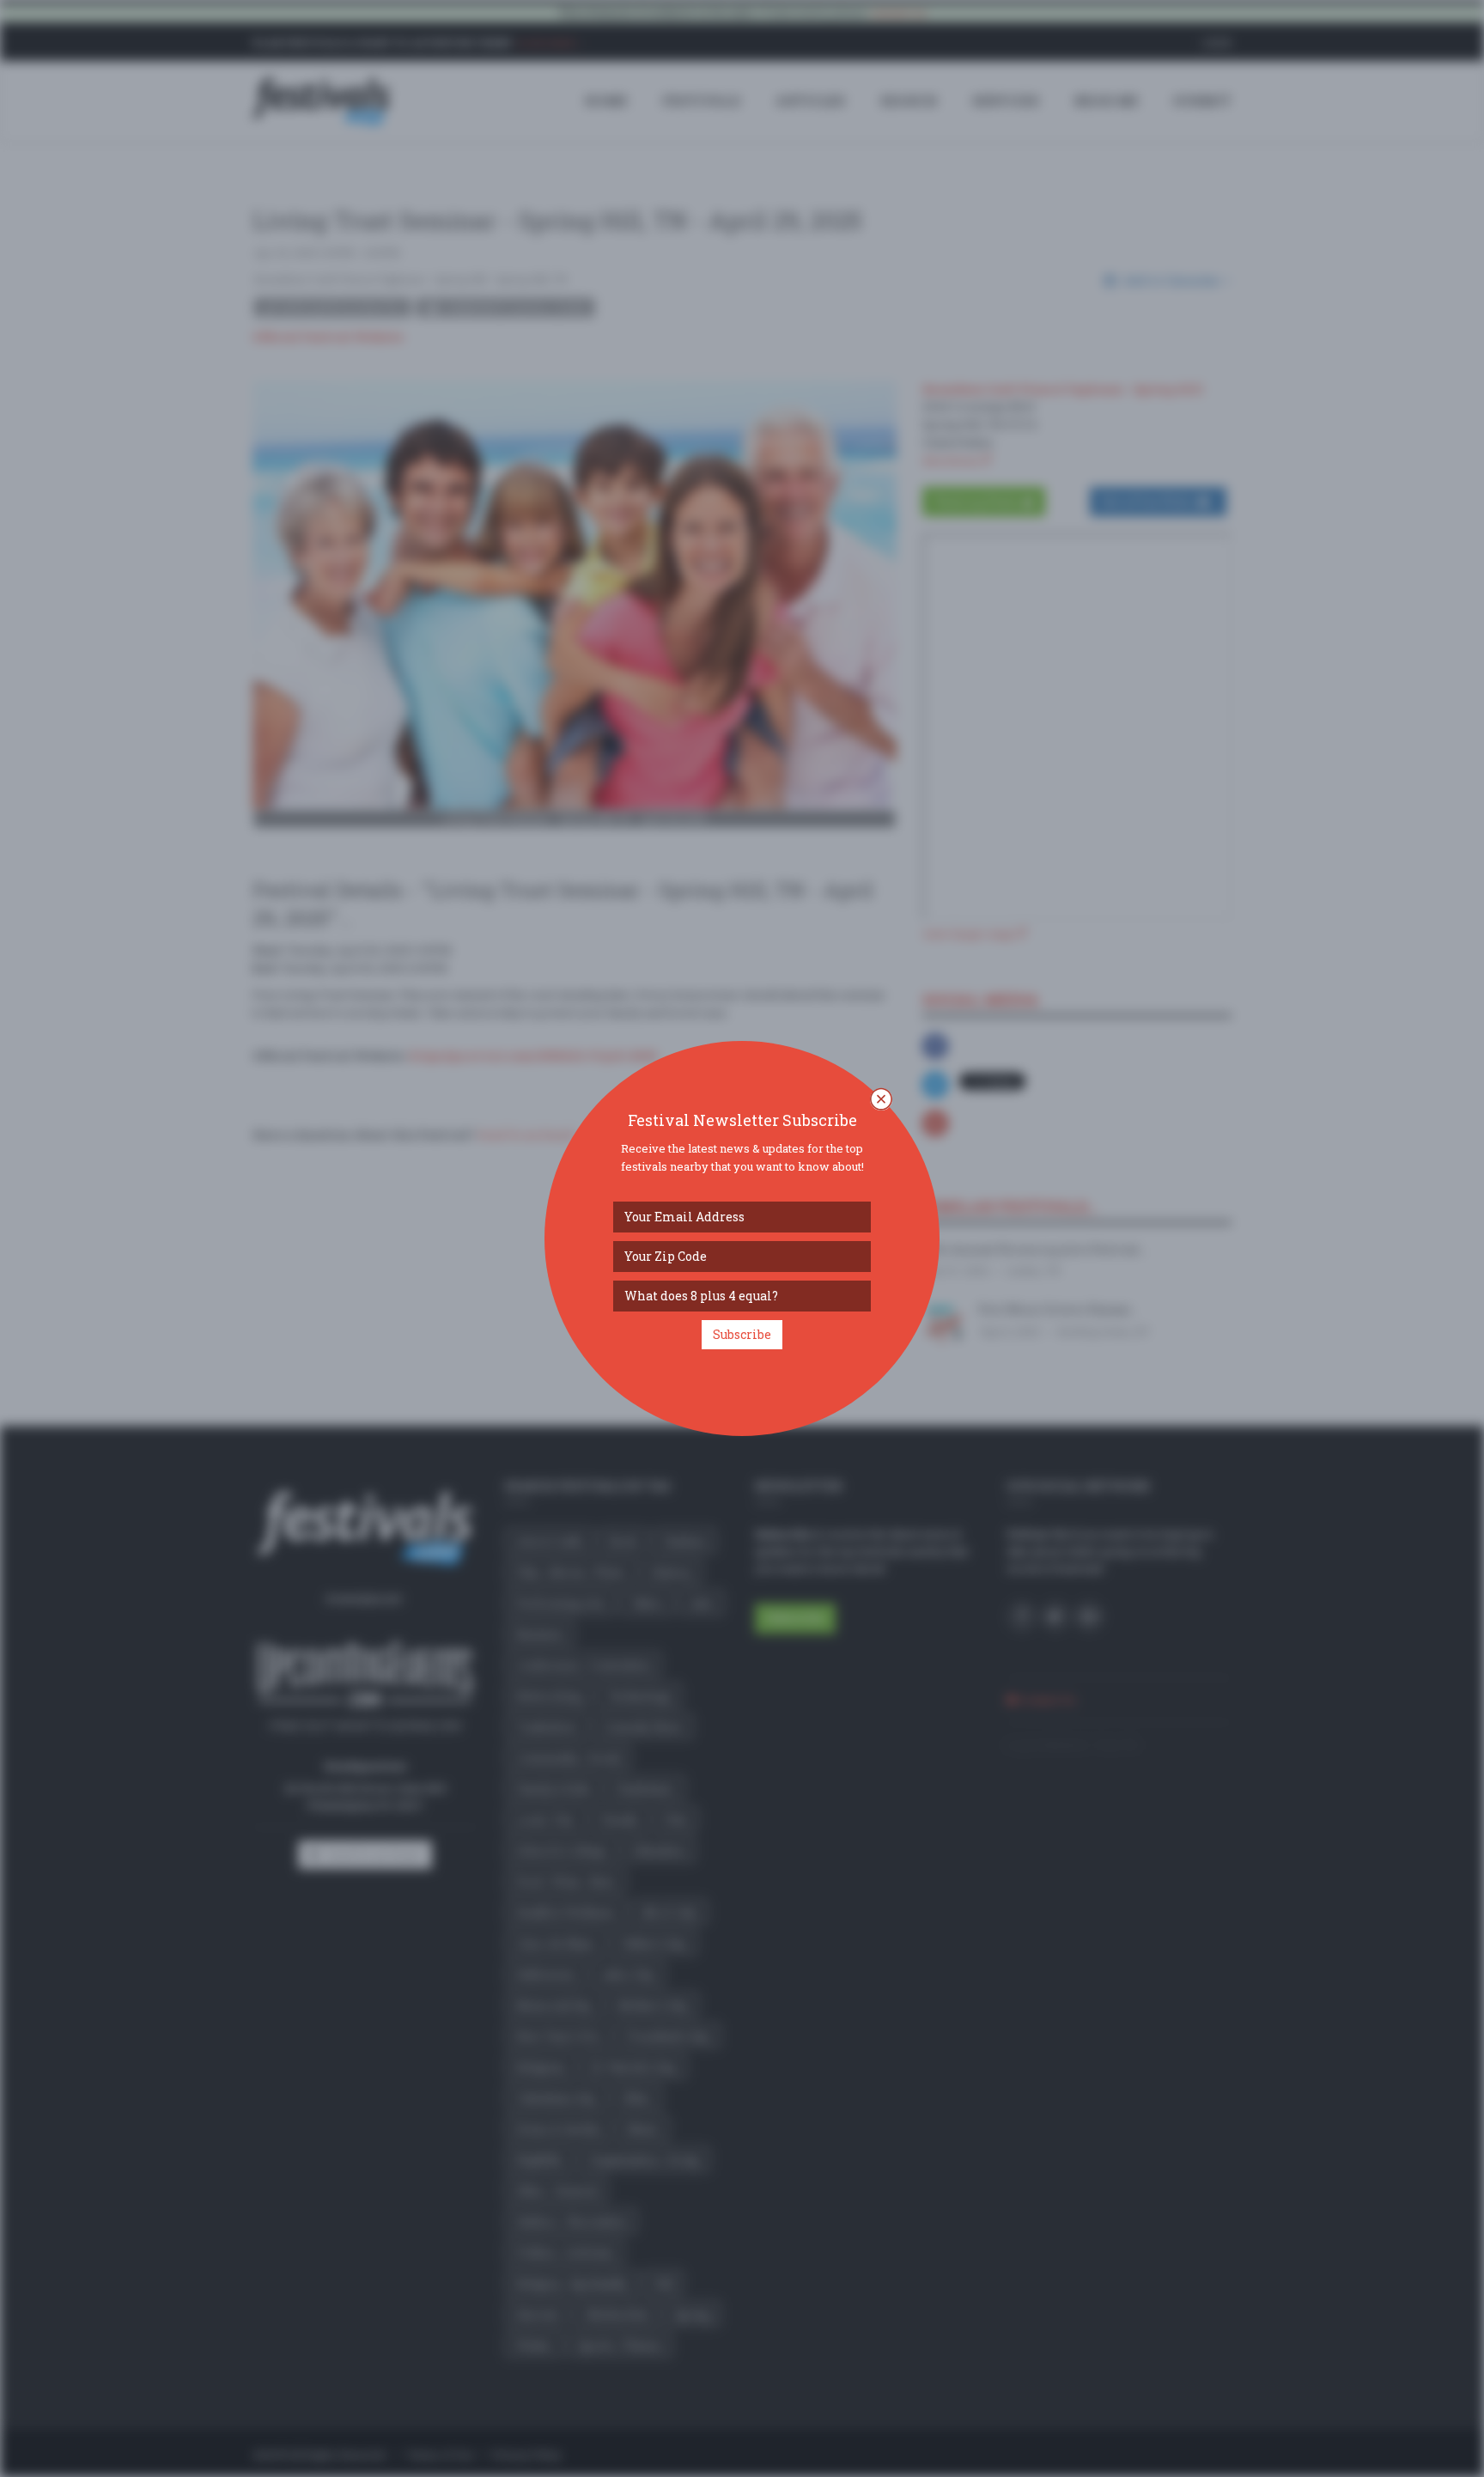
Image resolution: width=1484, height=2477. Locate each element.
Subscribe (742, 1334)
